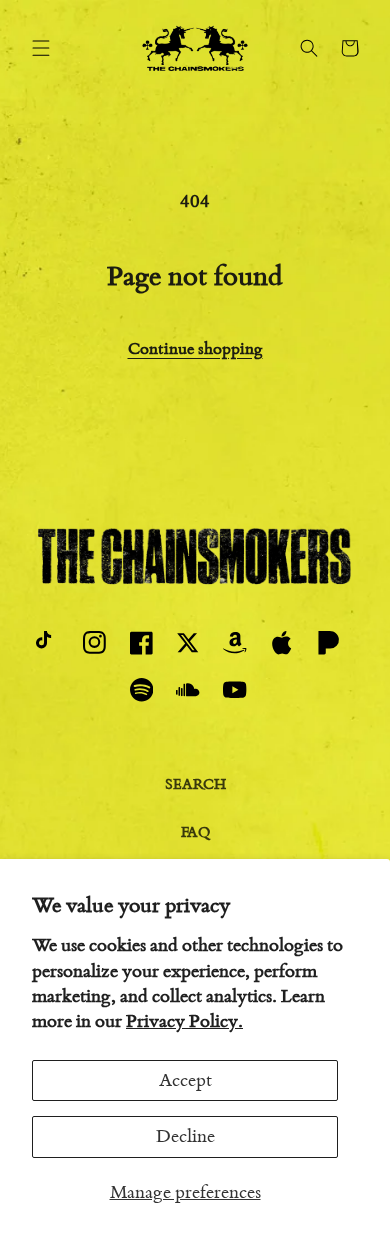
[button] (41, 48)
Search (195, 784)
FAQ (195, 832)
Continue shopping (195, 348)
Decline (185, 1136)
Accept (185, 1080)
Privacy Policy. (184, 1021)
